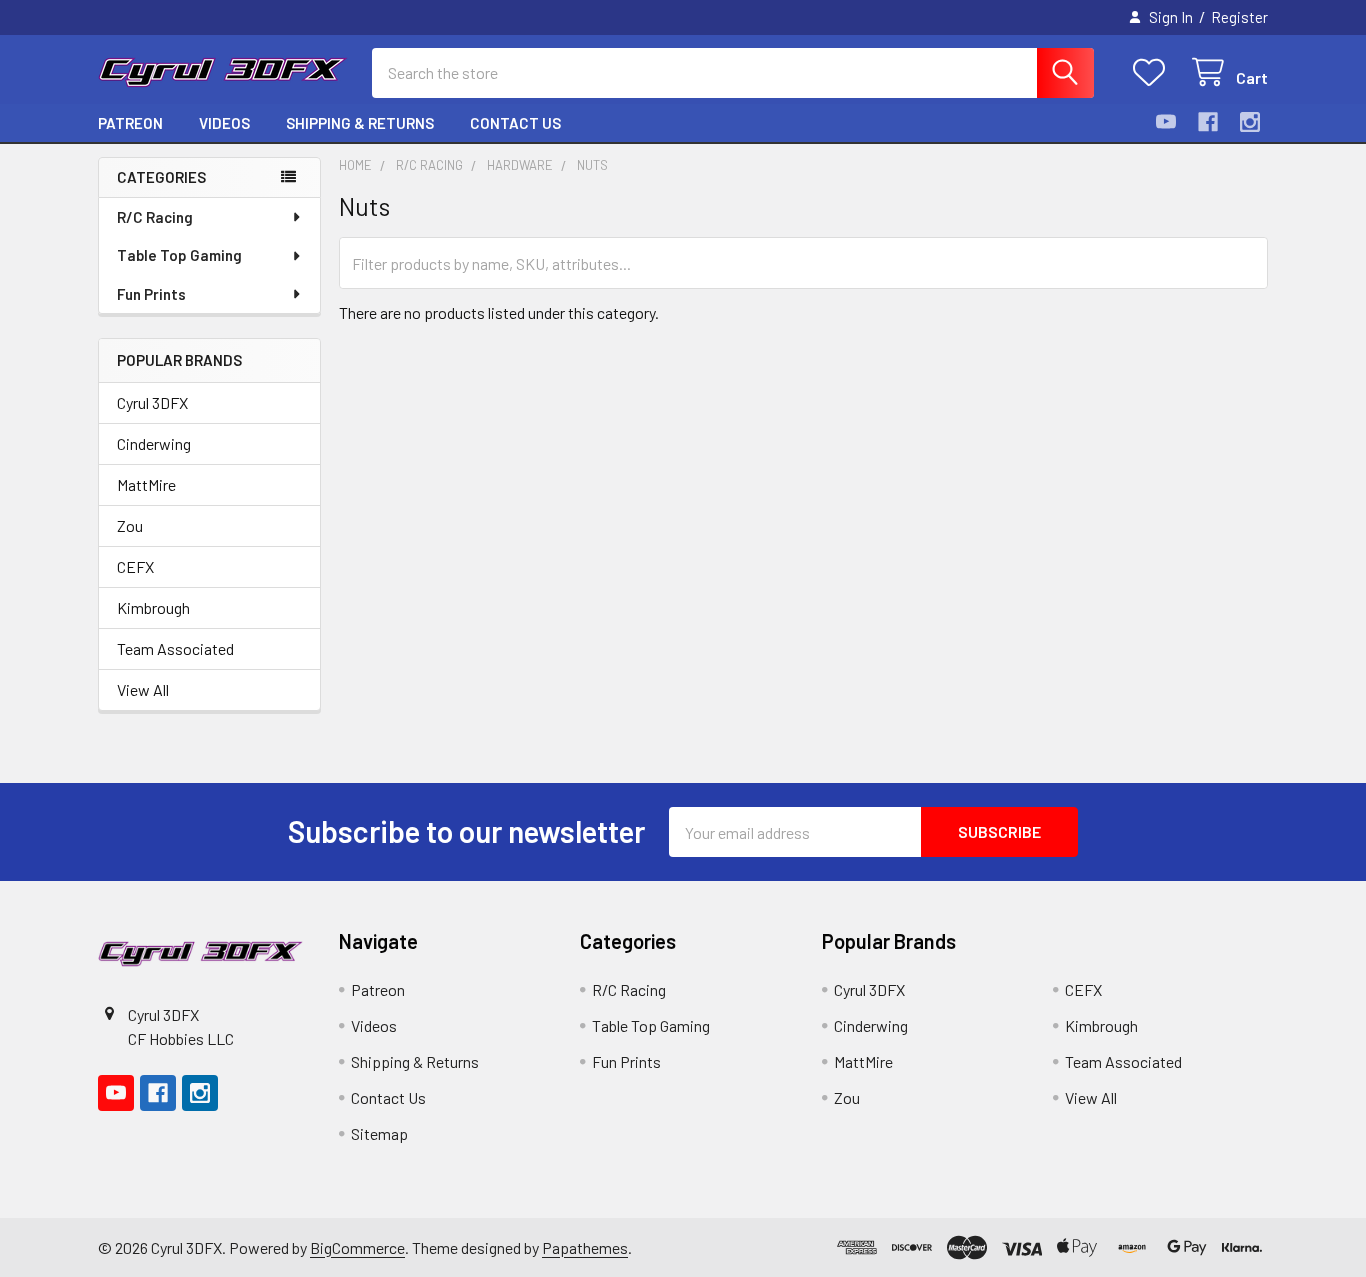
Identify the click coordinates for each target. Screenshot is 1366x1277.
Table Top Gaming (179, 255)
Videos (224, 123)
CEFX (135, 566)
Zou (130, 525)
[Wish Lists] (1153, 72)
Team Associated (175, 648)
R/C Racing (155, 217)
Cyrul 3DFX (152, 402)
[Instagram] (1250, 122)
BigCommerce (357, 1247)
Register (1239, 17)
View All (143, 689)
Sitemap (379, 1133)
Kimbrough (153, 607)
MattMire (146, 484)
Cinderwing (154, 443)
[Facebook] (1208, 122)
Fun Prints (151, 294)
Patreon (130, 123)
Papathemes (585, 1247)
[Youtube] (1166, 122)
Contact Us (515, 123)
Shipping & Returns (360, 123)
